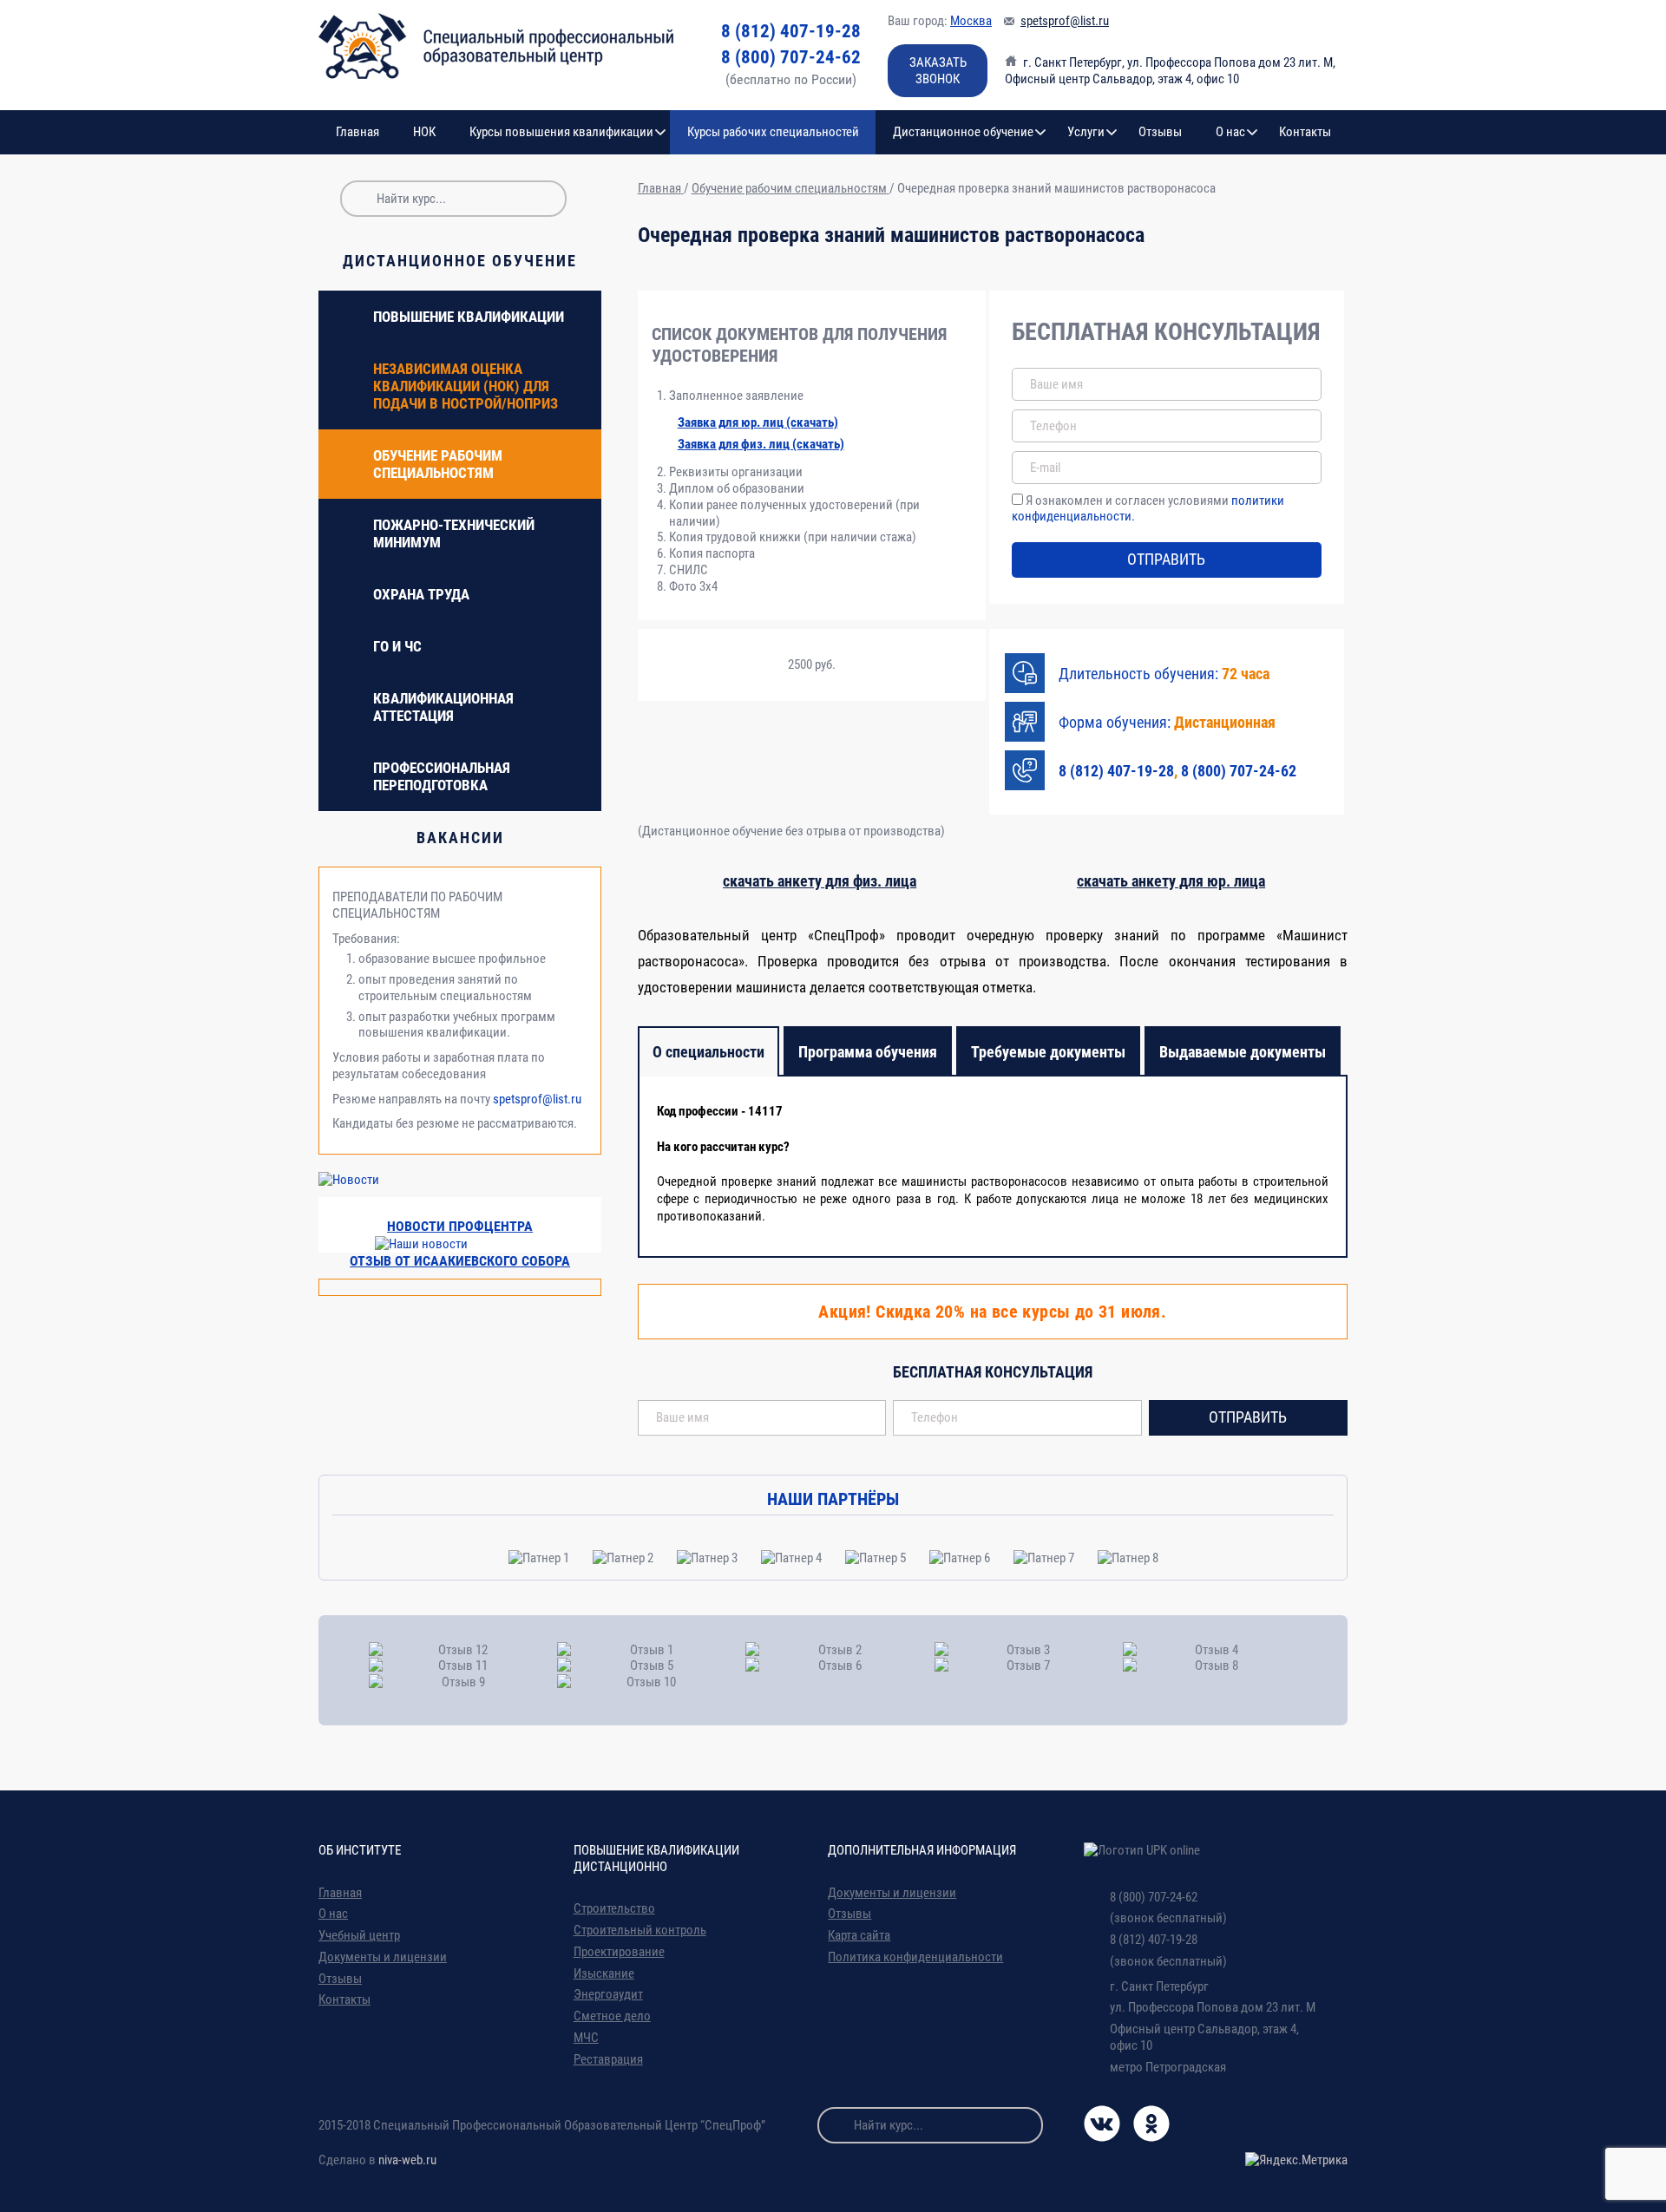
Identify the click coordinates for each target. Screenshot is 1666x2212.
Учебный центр (359, 1935)
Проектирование (619, 1952)
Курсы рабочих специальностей (773, 132)
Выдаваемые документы (1243, 1052)
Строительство (614, 1908)
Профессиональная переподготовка (442, 776)
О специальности (708, 1052)
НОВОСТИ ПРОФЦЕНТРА (460, 1226)
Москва (971, 21)
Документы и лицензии (383, 1957)
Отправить (1166, 559)
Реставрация (608, 2059)
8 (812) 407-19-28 (791, 31)
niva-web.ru (407, 2160)
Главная (357, 132)
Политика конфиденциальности (915, 1957)
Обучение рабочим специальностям (438, 464)
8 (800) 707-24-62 (791, 57)
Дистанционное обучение (963, 132)
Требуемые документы (1048, 1052)
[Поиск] (358, 199)
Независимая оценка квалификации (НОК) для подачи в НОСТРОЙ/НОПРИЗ (466, 386)
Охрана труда (421, 594)
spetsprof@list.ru (1065, 21)
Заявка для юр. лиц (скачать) (758, 422)
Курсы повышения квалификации (561, 132)
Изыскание (604, 1973)
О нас (1230, 132)
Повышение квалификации (469, 317)
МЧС (586, 2038)
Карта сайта (859, 1935)
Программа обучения (868, 1052)
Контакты (1305, 132)
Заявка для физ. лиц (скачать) (761, 444)
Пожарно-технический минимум (454, 533)
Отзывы (1160, 132)
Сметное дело (612, 2016)
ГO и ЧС (397, 646)
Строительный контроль (640, 1930)
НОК (424, 132)
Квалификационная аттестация (443, 707)
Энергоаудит (608, 1994)
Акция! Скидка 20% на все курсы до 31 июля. (992, 1312)
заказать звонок (938, 71)
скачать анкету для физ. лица (820, 881)
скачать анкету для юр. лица (1171, 881)
